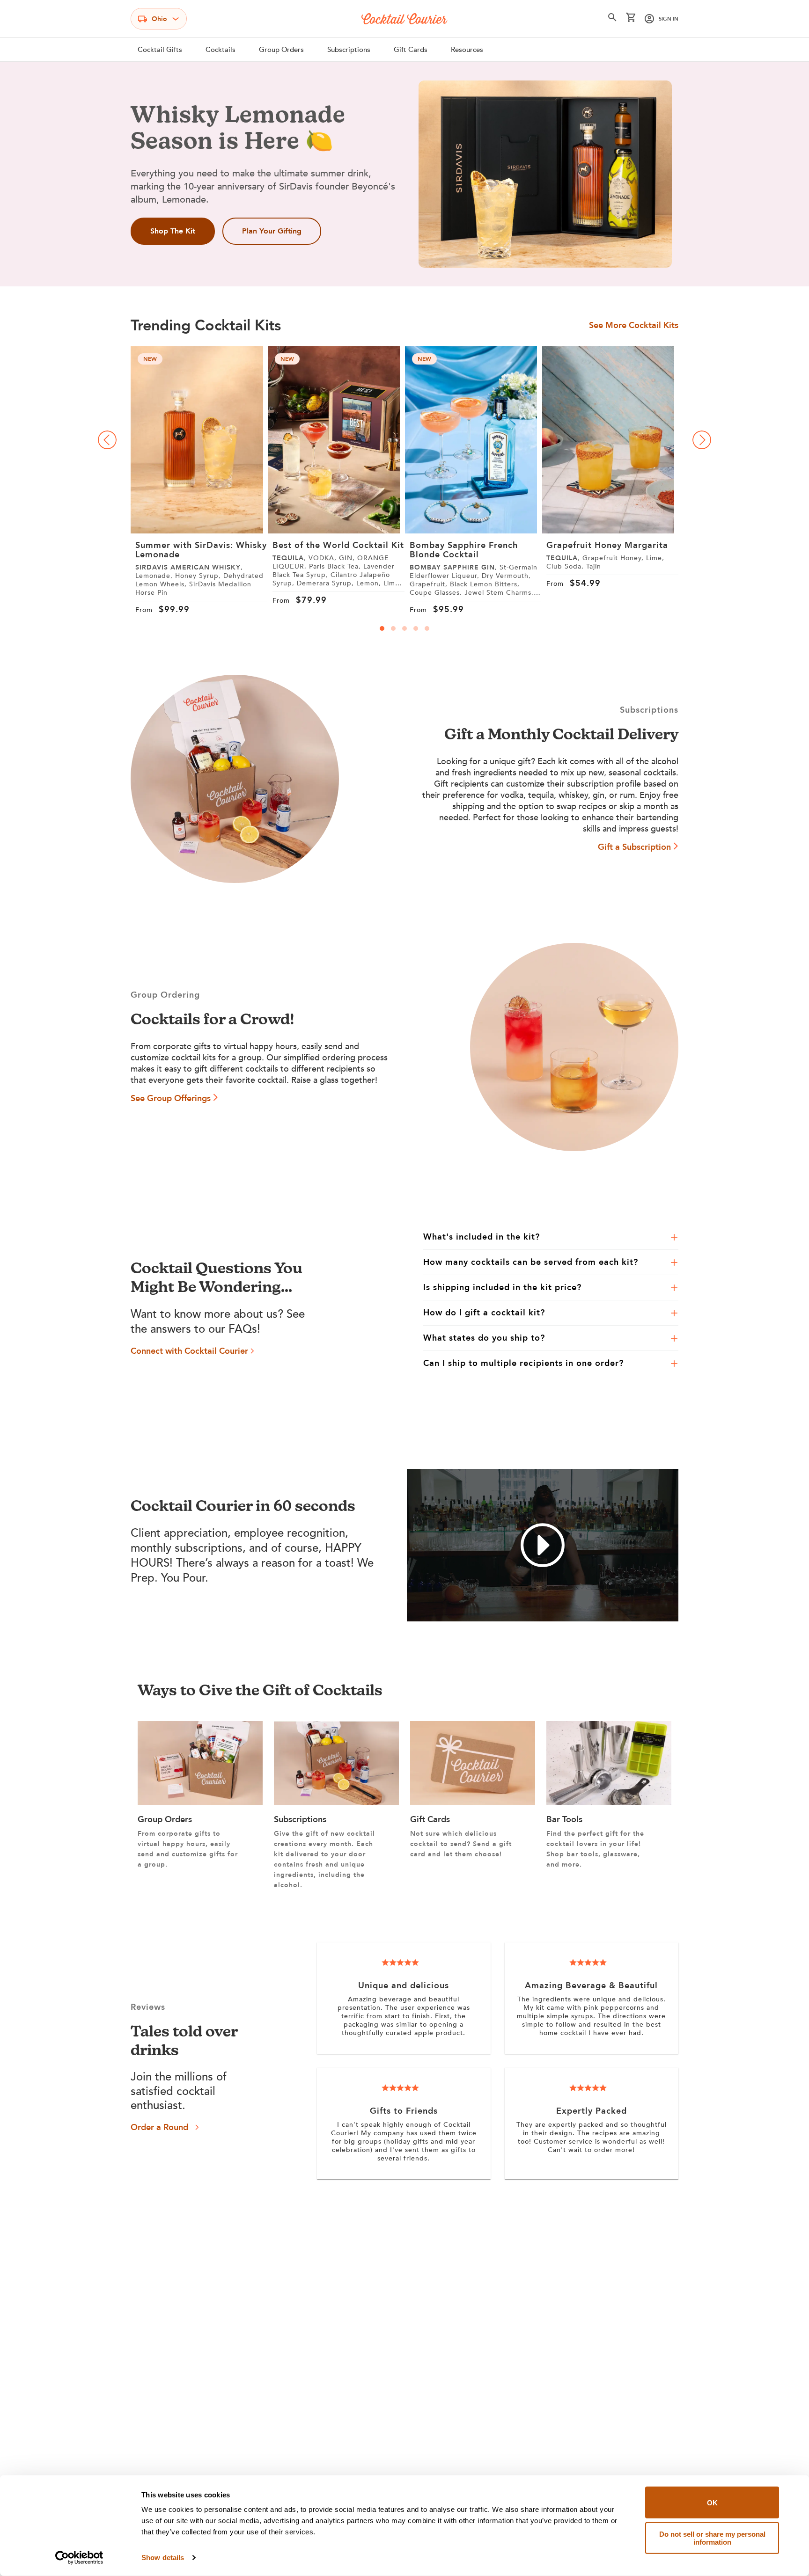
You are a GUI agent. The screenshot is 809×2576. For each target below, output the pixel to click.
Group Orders (281, 50)
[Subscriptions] (336, 1802)
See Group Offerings (171, 1098)
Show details (163, 2558)
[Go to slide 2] (393, 628)
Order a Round (159, 2127)
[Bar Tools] (609, 1802)
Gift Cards (411, 50)
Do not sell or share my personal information (712, 2538)
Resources (467, 50)
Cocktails (221, 50)
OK (712, 2502)
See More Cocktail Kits (634, 326)
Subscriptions (349, 50)
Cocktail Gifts (160, 50)
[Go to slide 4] (416, 628)
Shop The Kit (173, 231)
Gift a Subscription (634, 847)
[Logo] (404, 19)
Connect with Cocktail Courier (189, 1351)
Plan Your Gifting (272, 231)
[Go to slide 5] (427, 628)
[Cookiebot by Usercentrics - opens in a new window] (79, 2558)
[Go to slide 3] (404, 628)
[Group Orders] (200, 1802)
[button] (612, 19)
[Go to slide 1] (382, 628)
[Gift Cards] (473, 1802)
